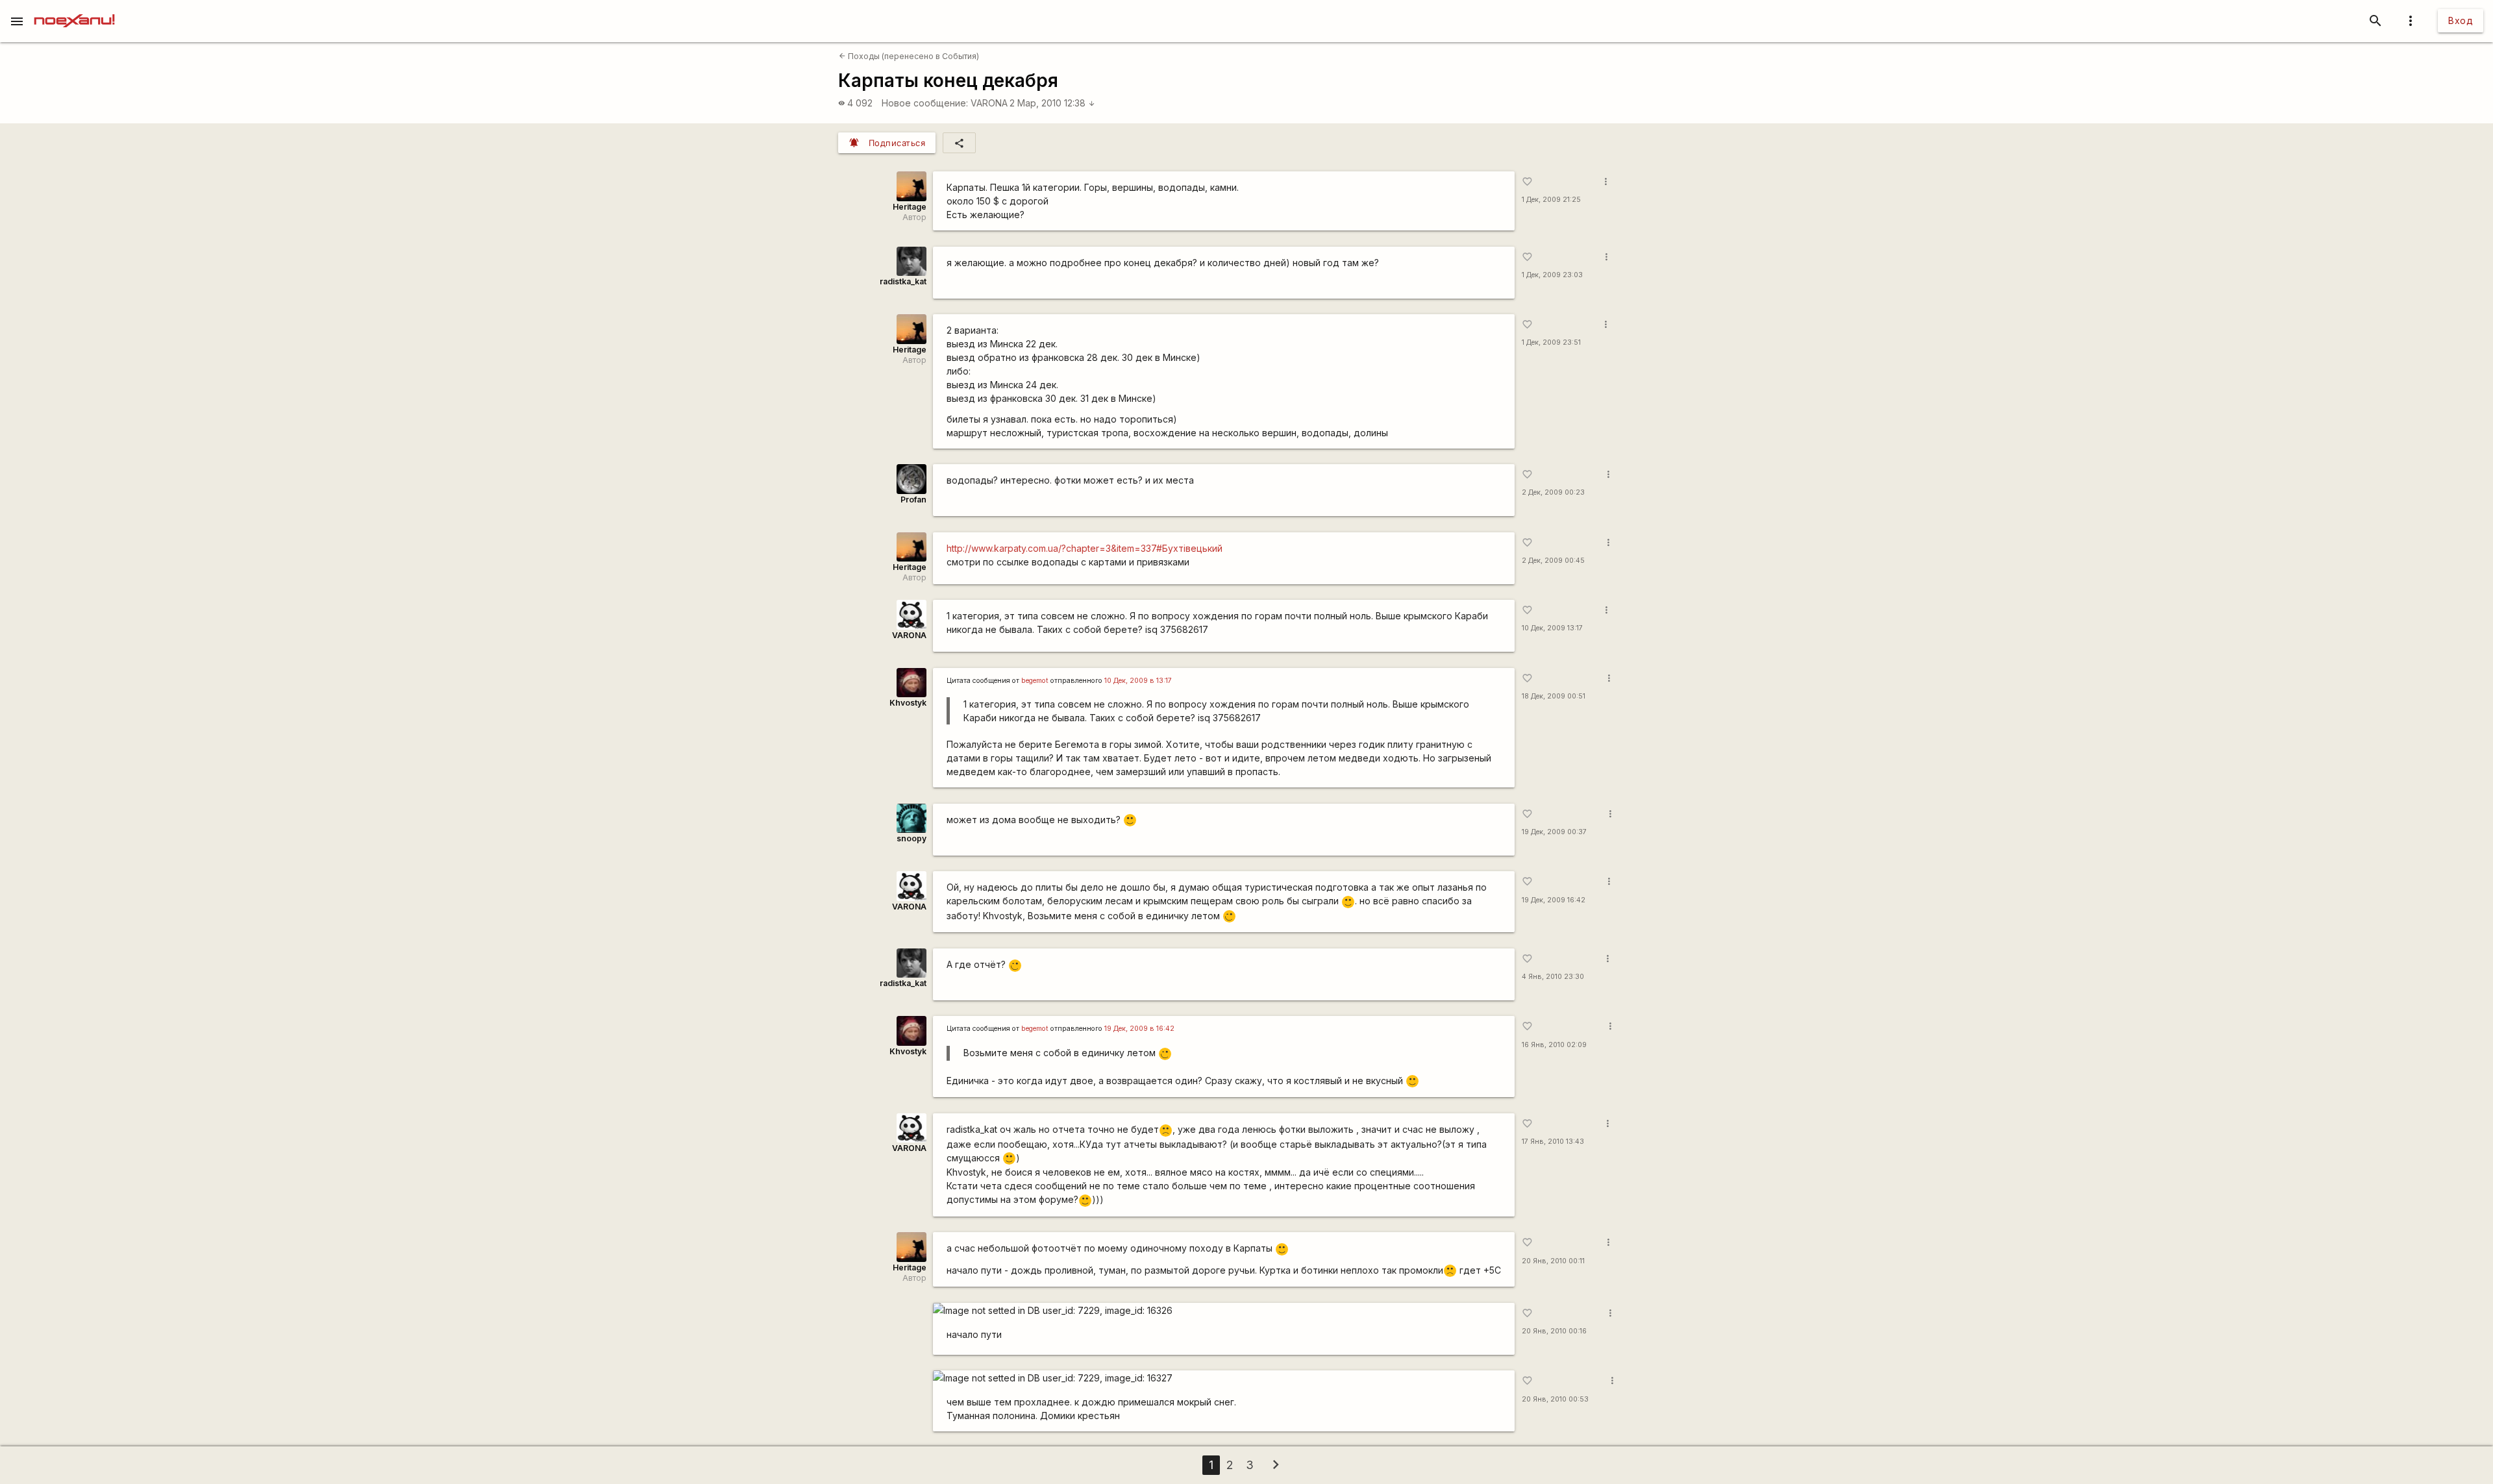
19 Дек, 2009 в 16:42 (1139, 1029)
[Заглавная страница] (74, 9)
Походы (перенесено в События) (909, 56)
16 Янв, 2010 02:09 (1554, 1045)
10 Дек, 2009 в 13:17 (1138, 681)
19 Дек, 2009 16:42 (1554, 900)
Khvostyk (908, 703)
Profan (913, 500)
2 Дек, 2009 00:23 (1553, 492)
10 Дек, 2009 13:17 (1552, 628)
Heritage (910, 207)
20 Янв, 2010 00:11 (1553, 1261)
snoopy (912, 838)
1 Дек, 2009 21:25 (1551, 200)
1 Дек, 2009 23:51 (1551, 342)
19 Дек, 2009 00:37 (1554, 832)
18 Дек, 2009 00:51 (1554, 696)
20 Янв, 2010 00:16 (1554, 1331)
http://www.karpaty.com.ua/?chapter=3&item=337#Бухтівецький (1085, 548)
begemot (1035, 681)
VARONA (989, 103)
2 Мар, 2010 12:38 (1052, 103)
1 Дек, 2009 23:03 (1552, 275)
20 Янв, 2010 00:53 (1555, 1399)
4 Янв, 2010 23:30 (1553, 977)
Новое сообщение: (925, 103)
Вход (2461, 20)
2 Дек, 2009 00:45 (1553, 561)
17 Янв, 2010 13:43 (1553, 1142)
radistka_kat (903, 281)
